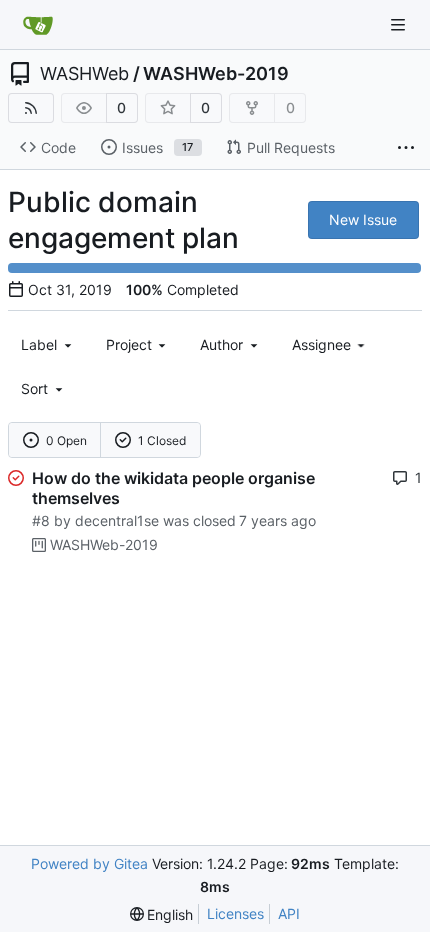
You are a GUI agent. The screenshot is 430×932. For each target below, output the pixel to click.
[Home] (38, 25)
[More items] (406, 148)
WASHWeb (84, 74)
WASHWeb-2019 (216, 74)
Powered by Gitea (89, 863)
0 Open (66, 440)
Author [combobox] (221, 344)
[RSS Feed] (31, 108)
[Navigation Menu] (400, 24)
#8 (41, 520)
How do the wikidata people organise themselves (173, 488)
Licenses (235, 913)
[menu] (43, 388)
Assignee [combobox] (321, 344)
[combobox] (48, 344)
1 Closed (162, 440)
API (289, 913)
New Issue (363, 219)
